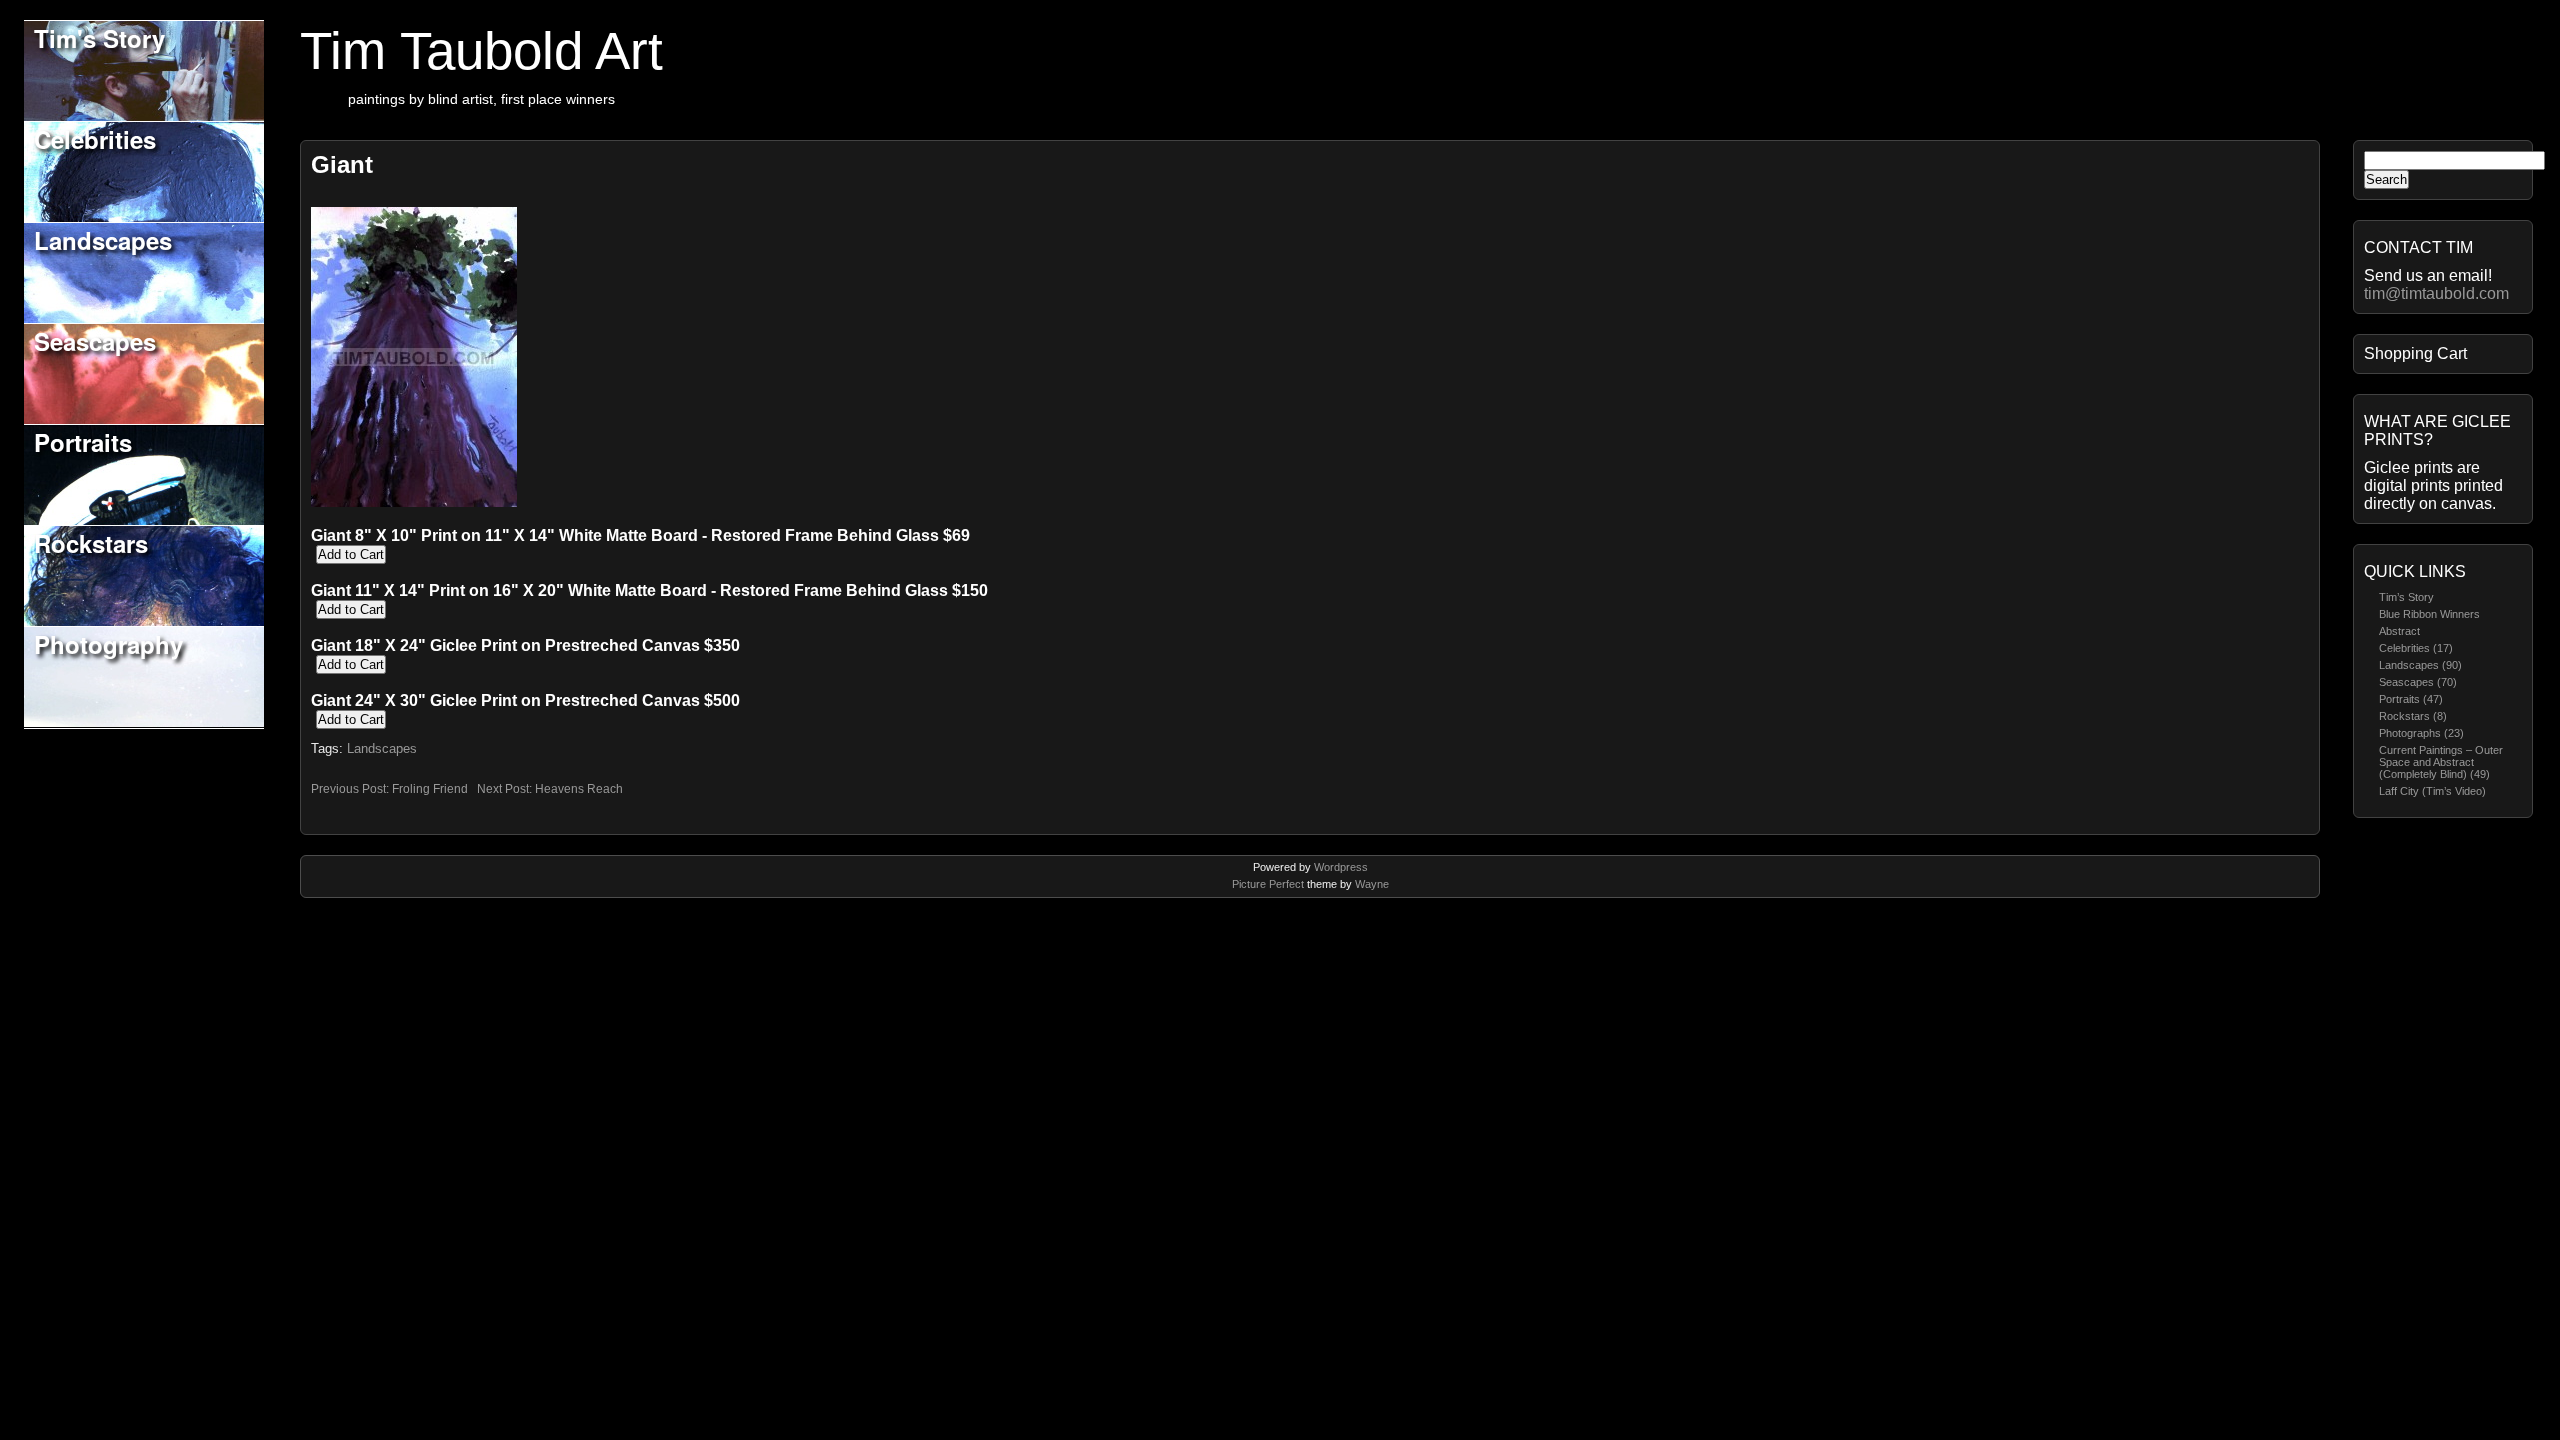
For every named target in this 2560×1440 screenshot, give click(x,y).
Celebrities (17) (2416, 648)
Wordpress (1341, 867)
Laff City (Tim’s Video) (2432, 791)
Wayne (1372, 884)
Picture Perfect (1268, 884)
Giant (342, 164)
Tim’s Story (2406, 597)
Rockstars (91, 543)
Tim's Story (99, 38)
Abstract (2399, 631)
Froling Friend (430, 789)
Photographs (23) (2421, 733)
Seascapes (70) (2418, 682)
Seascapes (95, 341)
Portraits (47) (2411, 699)
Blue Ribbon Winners (2429, 614)
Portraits (83, 442)
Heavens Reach (579, 789)
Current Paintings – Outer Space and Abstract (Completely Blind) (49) (2441, 762)
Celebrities (95, 139)
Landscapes (103, 240)
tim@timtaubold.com (2436, 293)
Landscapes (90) (2420, 665)
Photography (108, 644)
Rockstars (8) (2413, 716)
